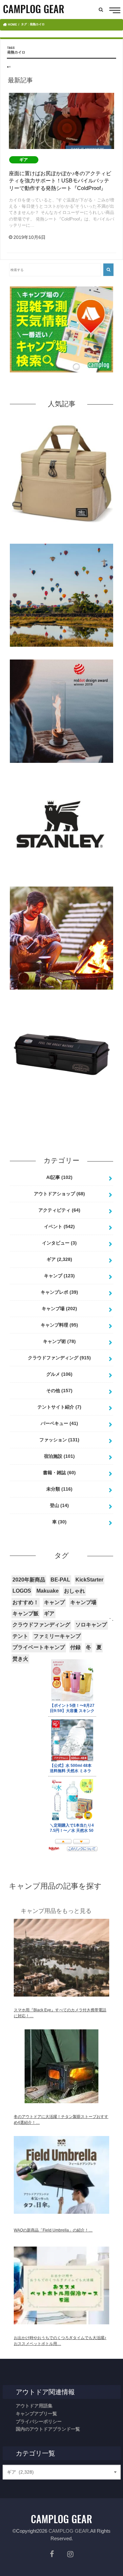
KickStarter (89, 1580)
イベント (59, 1226)
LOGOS (22, 1591)
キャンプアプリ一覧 (36, 2414)
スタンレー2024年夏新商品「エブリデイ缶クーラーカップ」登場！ (62, 884)
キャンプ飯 (26, 1613)
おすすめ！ (26, 1602)
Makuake (48, 1591)
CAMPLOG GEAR (69, 2531)
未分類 (59, 1489)
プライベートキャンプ (39, 1647)
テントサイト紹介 (59, 1407)
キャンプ (59, 1276)
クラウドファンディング (59, 1358)
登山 (59, 1505)
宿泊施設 (59, 1456)
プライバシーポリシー (39, 2421)
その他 (59, 1391)
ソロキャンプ (91, 1625)
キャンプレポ (59, 1292)
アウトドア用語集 (34, 2406)
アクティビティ (59, 1210)
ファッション (59, 1440)
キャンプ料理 (59, 1325)
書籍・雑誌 (59, 1473)
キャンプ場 (59, 1309)
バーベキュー (59, 1423)
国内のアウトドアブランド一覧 (48, 2429)
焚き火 (20, 1659)
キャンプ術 (59, 1341)
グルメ (59, 1374)
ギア (59, 1259)
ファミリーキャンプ (57, 1636)
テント (20, 1636)
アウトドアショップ (59, 1194)
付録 (75, 1647)
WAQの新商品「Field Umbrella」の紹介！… (53, 2230)
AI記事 (59, 1177)
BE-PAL (60, 1580)
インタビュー (59, 1243)
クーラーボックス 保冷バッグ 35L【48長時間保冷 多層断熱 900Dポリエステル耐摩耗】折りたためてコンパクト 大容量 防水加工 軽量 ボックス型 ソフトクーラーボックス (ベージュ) (62, 536)
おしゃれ (74, 1591)
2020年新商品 (29, 1580)
